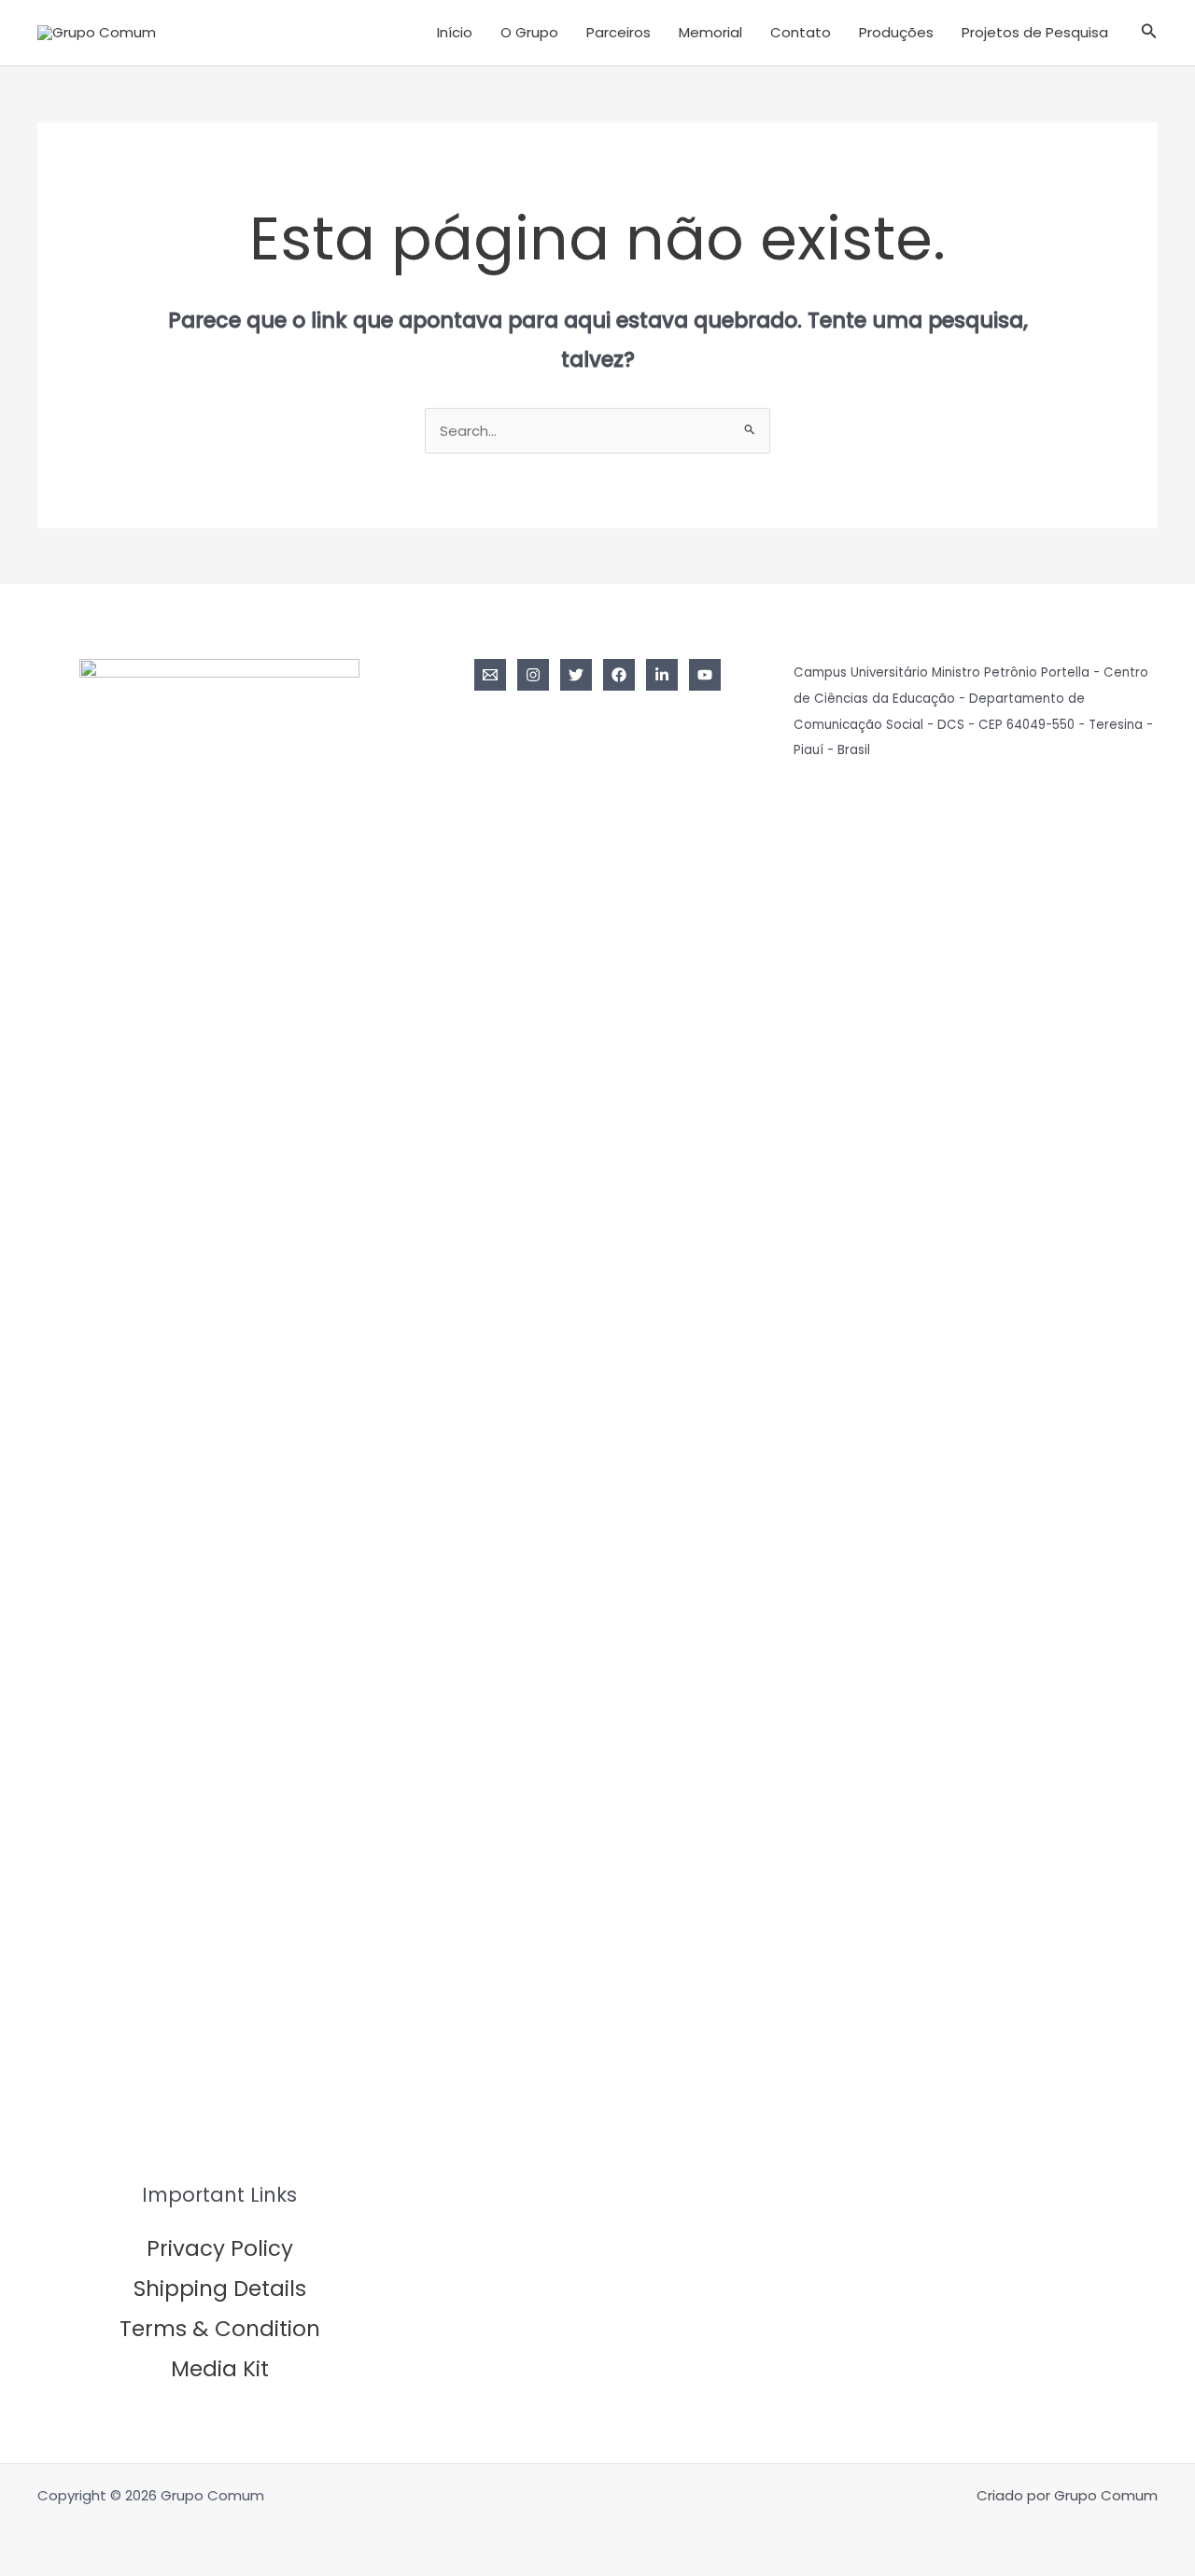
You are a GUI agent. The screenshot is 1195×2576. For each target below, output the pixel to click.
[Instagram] (533, 675)
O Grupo (529, 32)
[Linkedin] (662, 675)
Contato (801, 32)
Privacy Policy (220, 2248)
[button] (1149, 33)
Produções (896, 32)
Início (455, 32)
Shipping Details (220, 2289)
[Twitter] (576, 675)
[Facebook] (619, 675)
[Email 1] (490, 675)
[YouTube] (705, 675)
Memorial (710, 32)
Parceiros (619, 32)
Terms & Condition (220, 2329)
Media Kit (220, 2369)
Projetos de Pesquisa (1035, 32)
